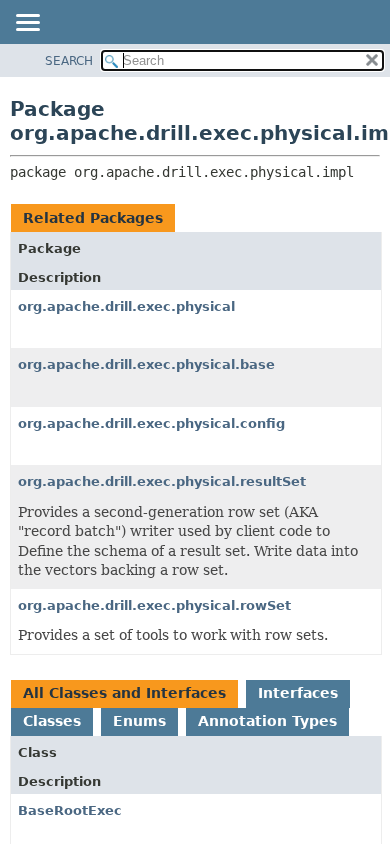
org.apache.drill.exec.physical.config (151, 423)
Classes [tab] (52, 721)
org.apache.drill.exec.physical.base (146, 364)
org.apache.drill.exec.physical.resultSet (162, 481)
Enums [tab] (139, 721)
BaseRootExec (70, 810)
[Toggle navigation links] (27, 24)
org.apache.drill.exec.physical (126, 306)
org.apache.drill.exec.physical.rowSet (154, 605)
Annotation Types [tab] (267, 721)
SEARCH (69, 61)
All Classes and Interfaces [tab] (124, 693)
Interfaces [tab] (298, 693)
